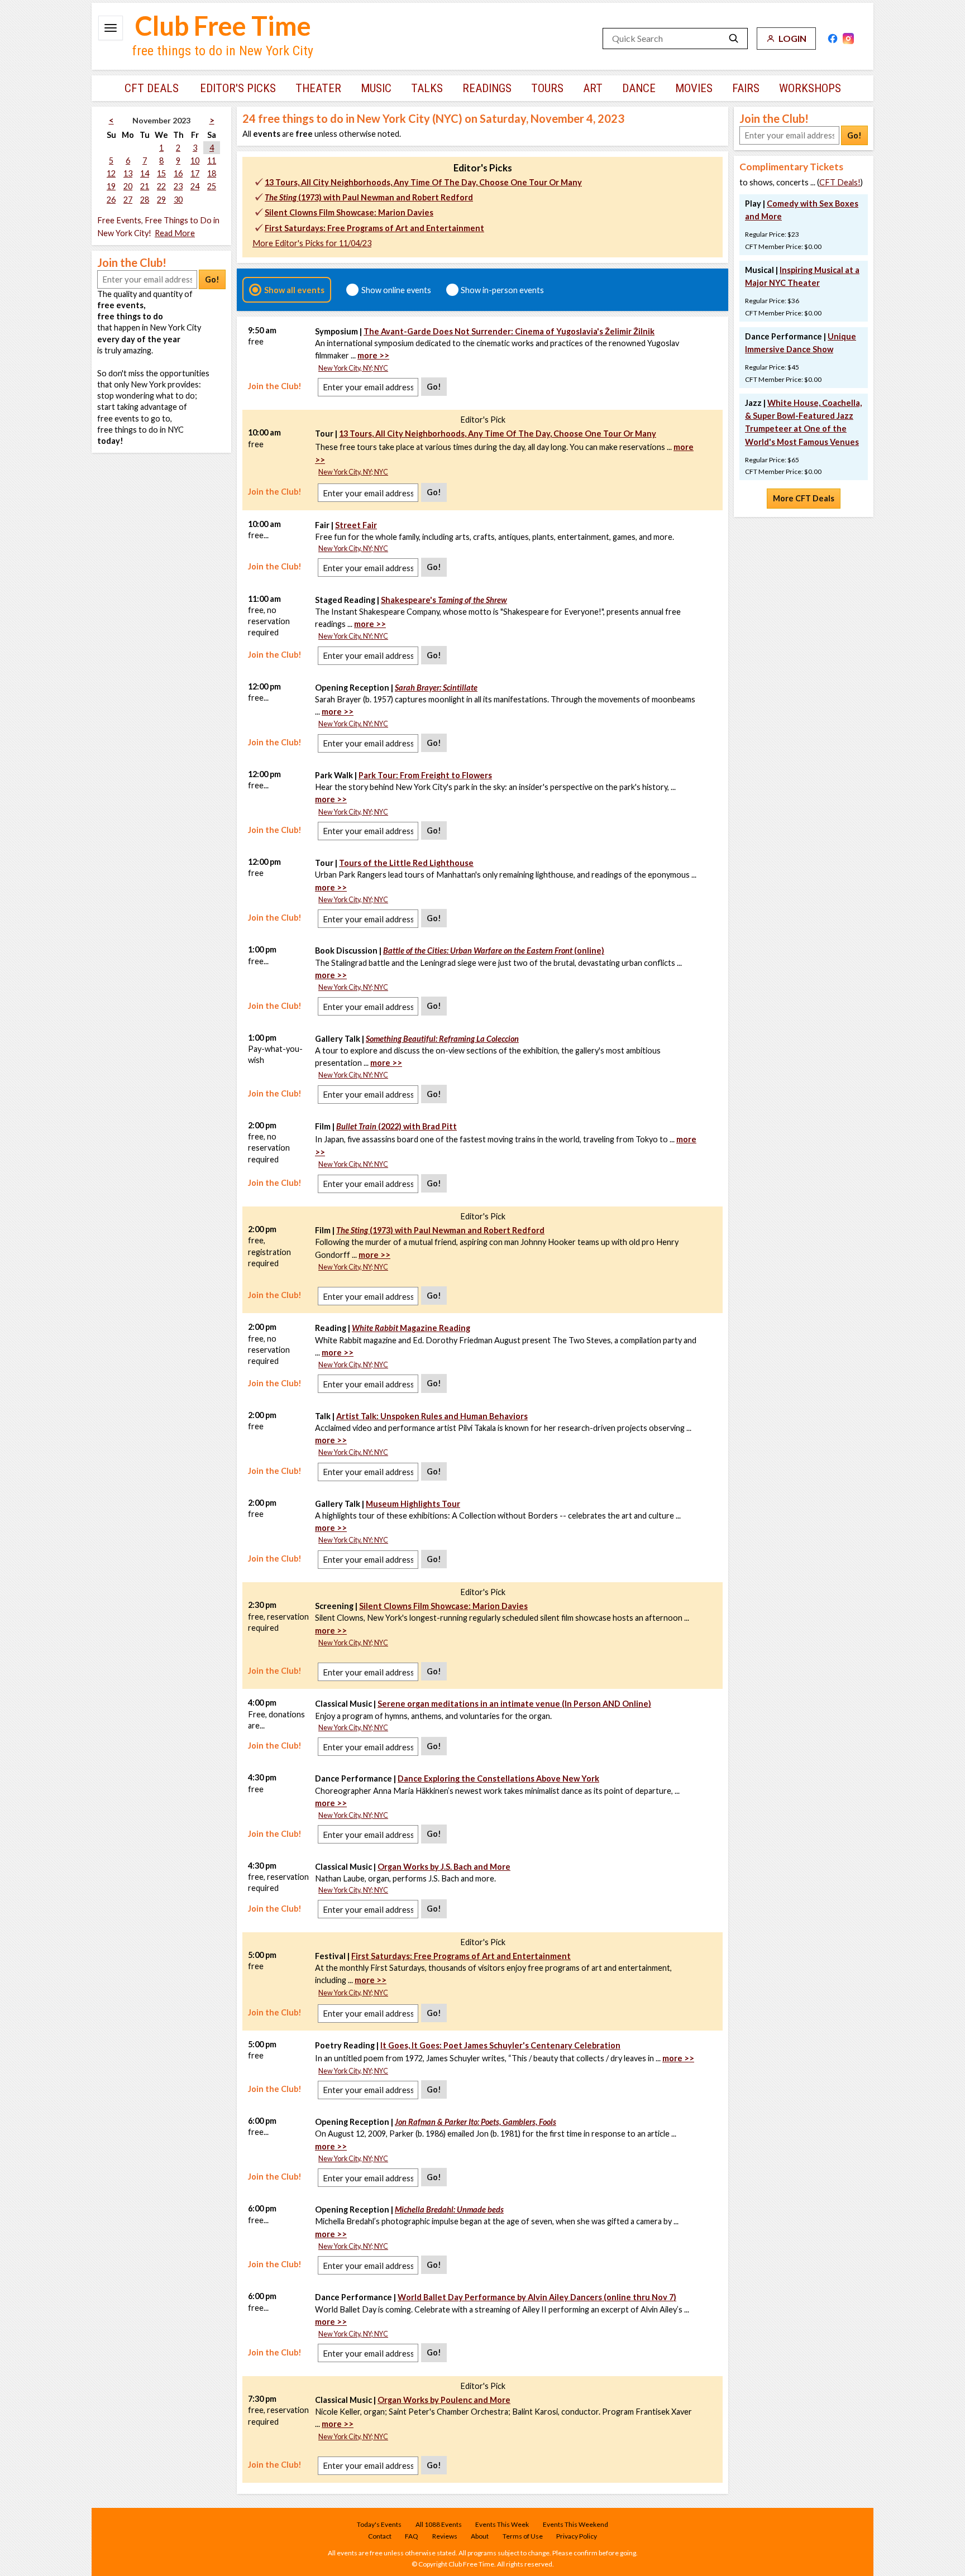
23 (178, 186)
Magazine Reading (411, 1328)
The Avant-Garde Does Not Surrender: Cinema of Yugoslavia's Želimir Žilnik (509, 331)
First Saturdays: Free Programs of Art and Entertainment (374, 228)
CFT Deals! (840, 182)
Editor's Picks (238, 88)
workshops (810, 88)
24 (195, 186)
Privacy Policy (577, 2536)
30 (178, 200)
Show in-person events (502, 290)
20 (128, 186)
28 (145, 200)
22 (161, 186)
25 (212, 186)
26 (111, 200)
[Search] (734, 39)
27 (128, 200)
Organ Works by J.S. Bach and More (444, 1867)
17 (195, 173)
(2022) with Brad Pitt (396, 1126)
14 (145, 173)
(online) (494, 951)
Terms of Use (523, 2536)
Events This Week (502, 2524)
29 (161, 200)
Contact (380, 2536)
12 (111, 173)
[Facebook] (833, 39)
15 (161, 173)
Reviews (445, 2536)
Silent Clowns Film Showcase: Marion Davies (349, 212)
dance (639, 88)
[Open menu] (111, 28)
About (480, 2536)
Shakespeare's (444, 600)
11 (212, 161)
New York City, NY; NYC (353, 368)
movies (694, 88)
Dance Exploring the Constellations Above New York (498, 1778)
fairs (746, 88)
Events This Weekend (575, 2524)
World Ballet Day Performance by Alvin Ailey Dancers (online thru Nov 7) (537, 2297)
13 (128, 173)
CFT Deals (152, 88)
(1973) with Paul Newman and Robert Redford (369, 197)
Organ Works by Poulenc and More (444, 2400)
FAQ (412, 2536)
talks (427, 88)
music (376, 88)
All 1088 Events (439, 2524)
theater (318, 88)
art (593, 88)
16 (178, 173)
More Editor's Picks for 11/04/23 (312, 243)
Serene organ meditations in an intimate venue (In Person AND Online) (514, 1704)
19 (111, 186)
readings (487, 88)
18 (212, 173)
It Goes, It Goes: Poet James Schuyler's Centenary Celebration (500, 2045)
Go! (212, 279)
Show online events (396, 290)
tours (547, 88)
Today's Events (379, 2524)
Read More (175, 233)
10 (195, 161)
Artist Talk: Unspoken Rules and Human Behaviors (432, 1416)
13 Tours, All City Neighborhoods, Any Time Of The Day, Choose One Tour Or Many (423, 182)
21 (145, 186)
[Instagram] (848, 39)
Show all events (294, 290)
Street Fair (356, 525)
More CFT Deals (804, 498)
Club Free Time (223, 26)
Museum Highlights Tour (413, 1504)
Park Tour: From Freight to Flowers (425, 775)
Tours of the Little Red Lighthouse (406, 863)
